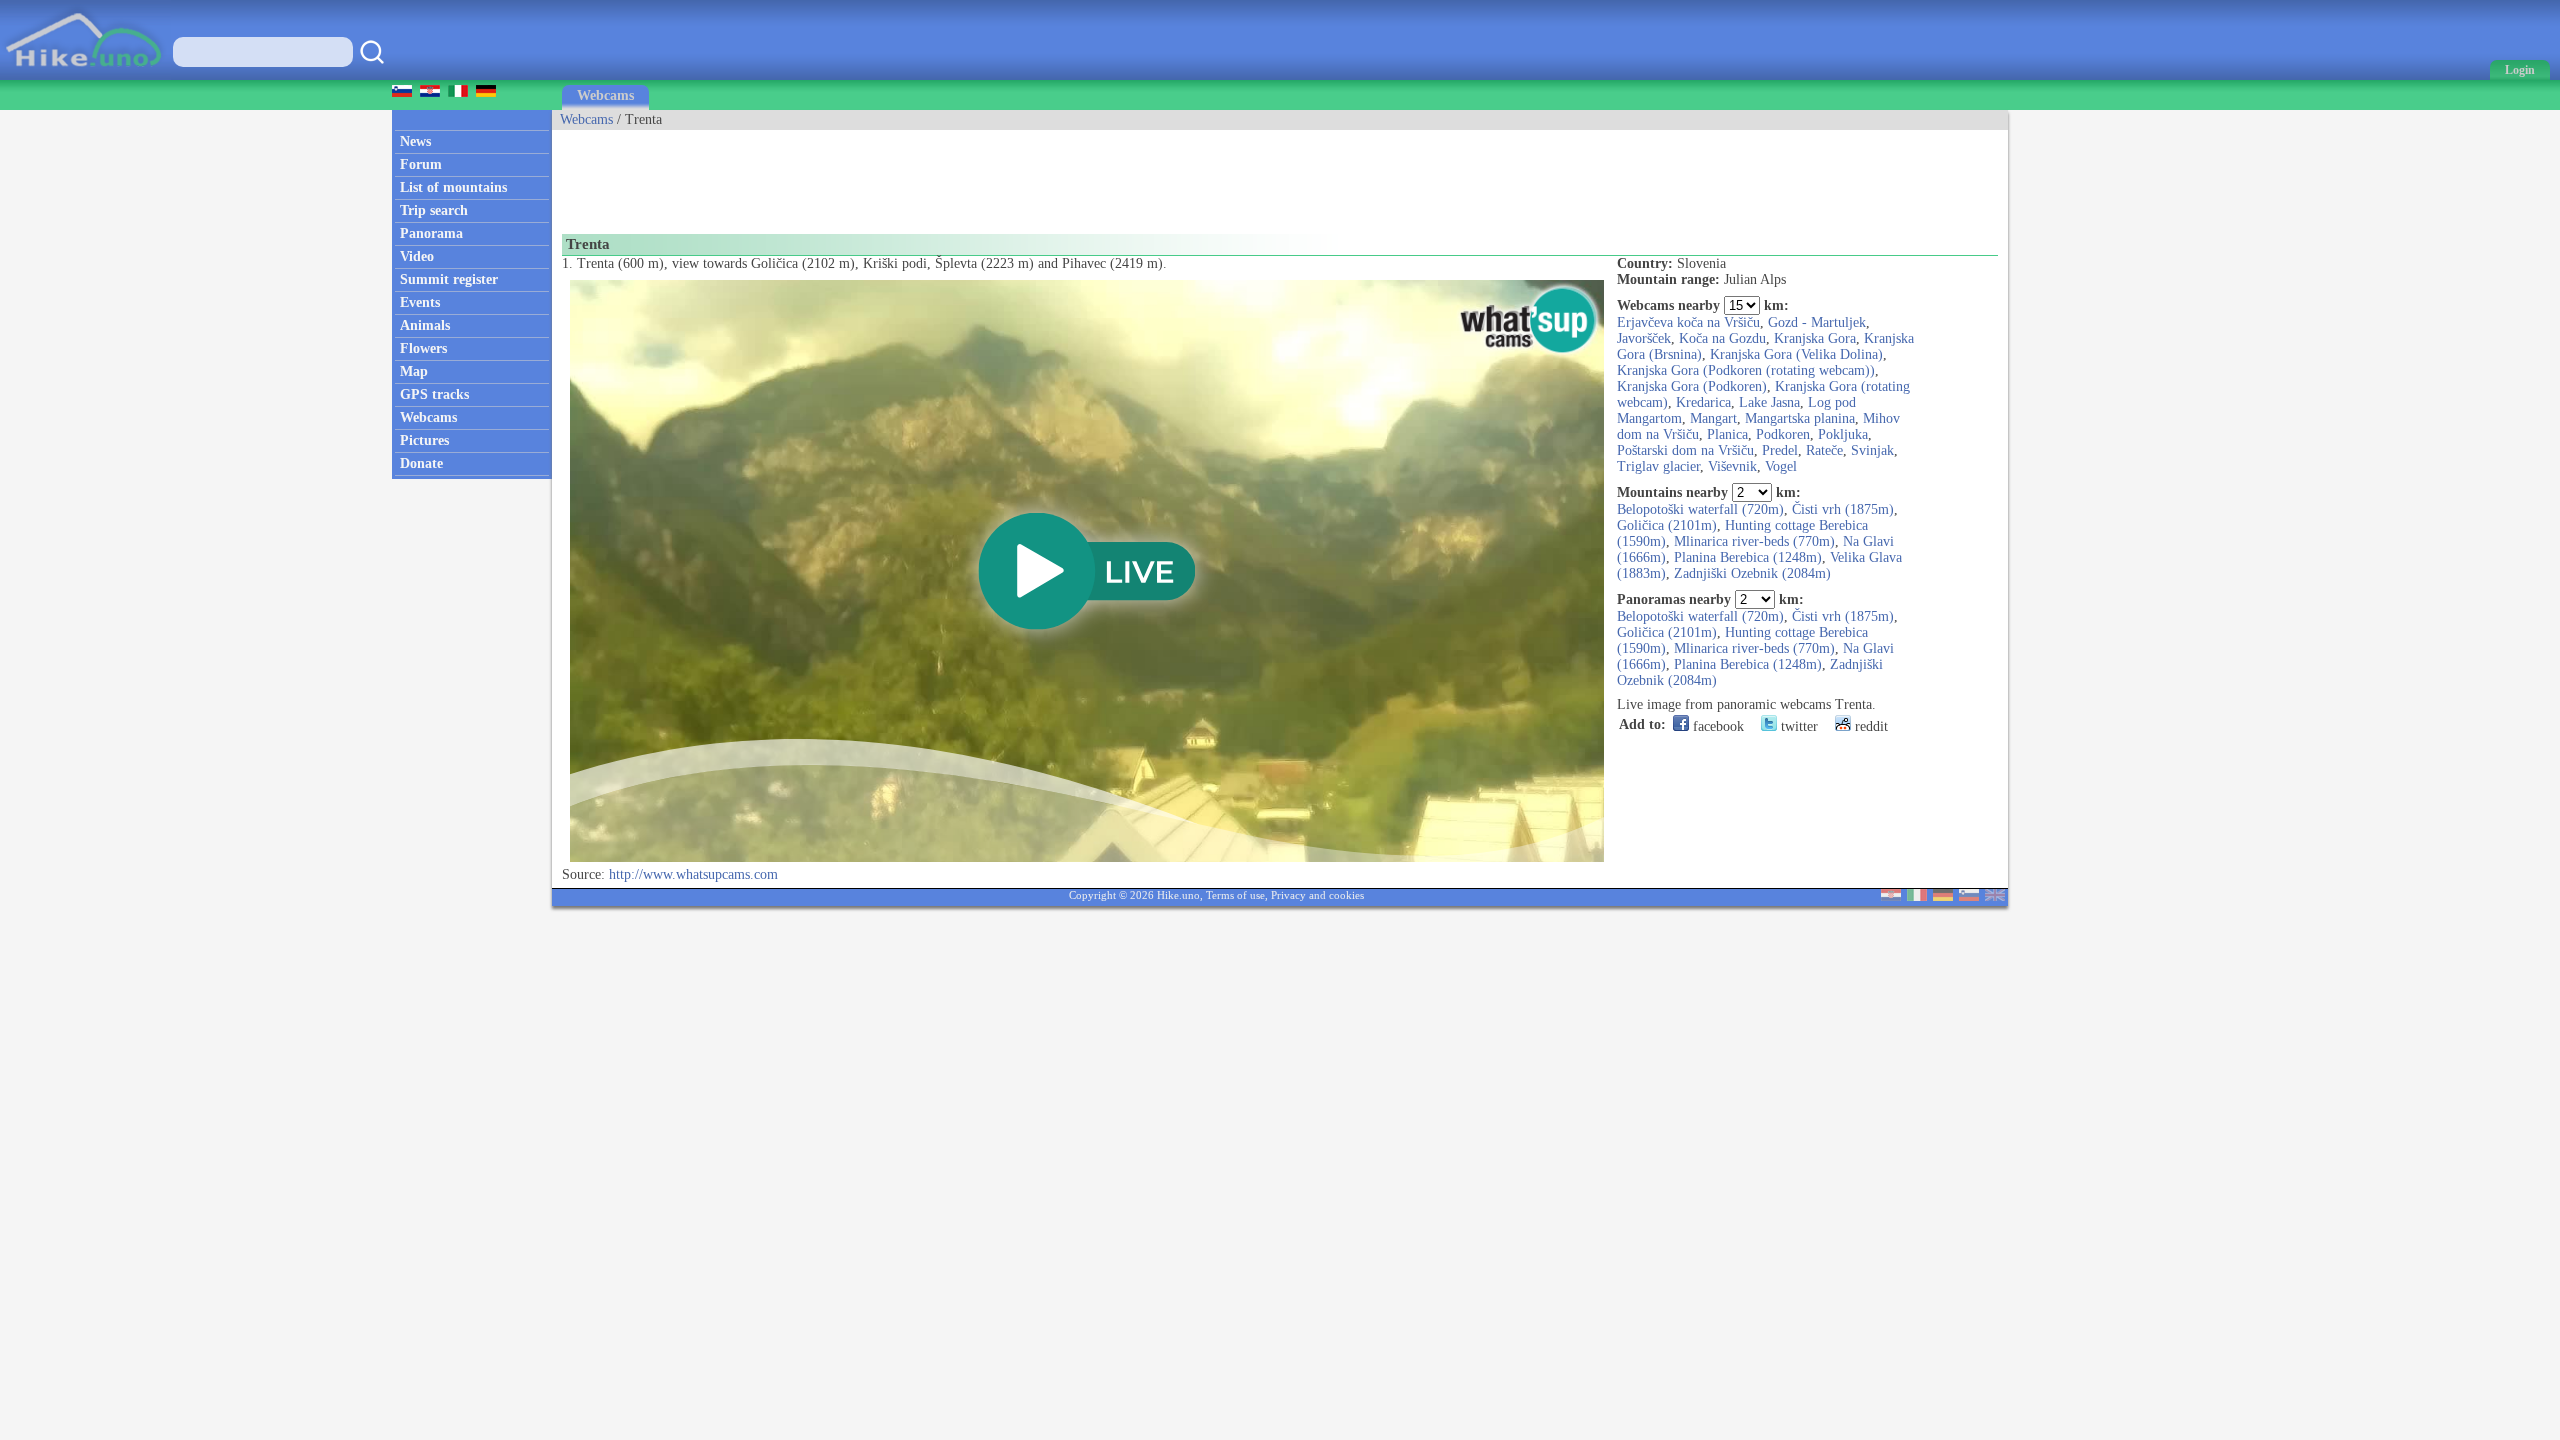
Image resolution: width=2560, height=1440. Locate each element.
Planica (1727, 434)
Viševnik (1732, 466)
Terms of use (1235, 895)
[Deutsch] (1943, 896)
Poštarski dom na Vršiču (1685, 450)
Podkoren (1783, 434)
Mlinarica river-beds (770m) (1754, 541)
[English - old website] (1995, 896)
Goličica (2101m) (1667, 525)
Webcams (605, 95)
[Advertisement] (916, 175)
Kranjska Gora (1815, 338)
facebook (1716, 726)
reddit (1869, 726)
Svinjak (1872, 450)
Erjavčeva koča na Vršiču (1688, 322)
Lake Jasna (1769, 402)
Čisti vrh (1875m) (1843, 509)
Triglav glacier (1658, 466)
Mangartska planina (1800, 418)
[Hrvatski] (1891, 896)
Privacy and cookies (1317, 895)
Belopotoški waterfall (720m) (1700, 509)
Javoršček (1644, 338)
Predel (1780, 450)
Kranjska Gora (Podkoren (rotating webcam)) (1746, 370)
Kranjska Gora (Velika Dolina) (1796, 354)
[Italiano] (1917, 896)
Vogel (1781, 466)
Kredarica (1703, 402)
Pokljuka (1843, 434)
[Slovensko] (1969, 896)
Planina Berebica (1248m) (1748, 557)
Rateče (1824, 450)
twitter (1797, 726)
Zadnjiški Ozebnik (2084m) (1752, 573)
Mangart (1713, 418)
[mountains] (85, 75)
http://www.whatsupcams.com (693, 874)
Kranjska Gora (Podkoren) (1692, 386)
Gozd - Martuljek (1817, 322)
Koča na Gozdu (1722, 338)
